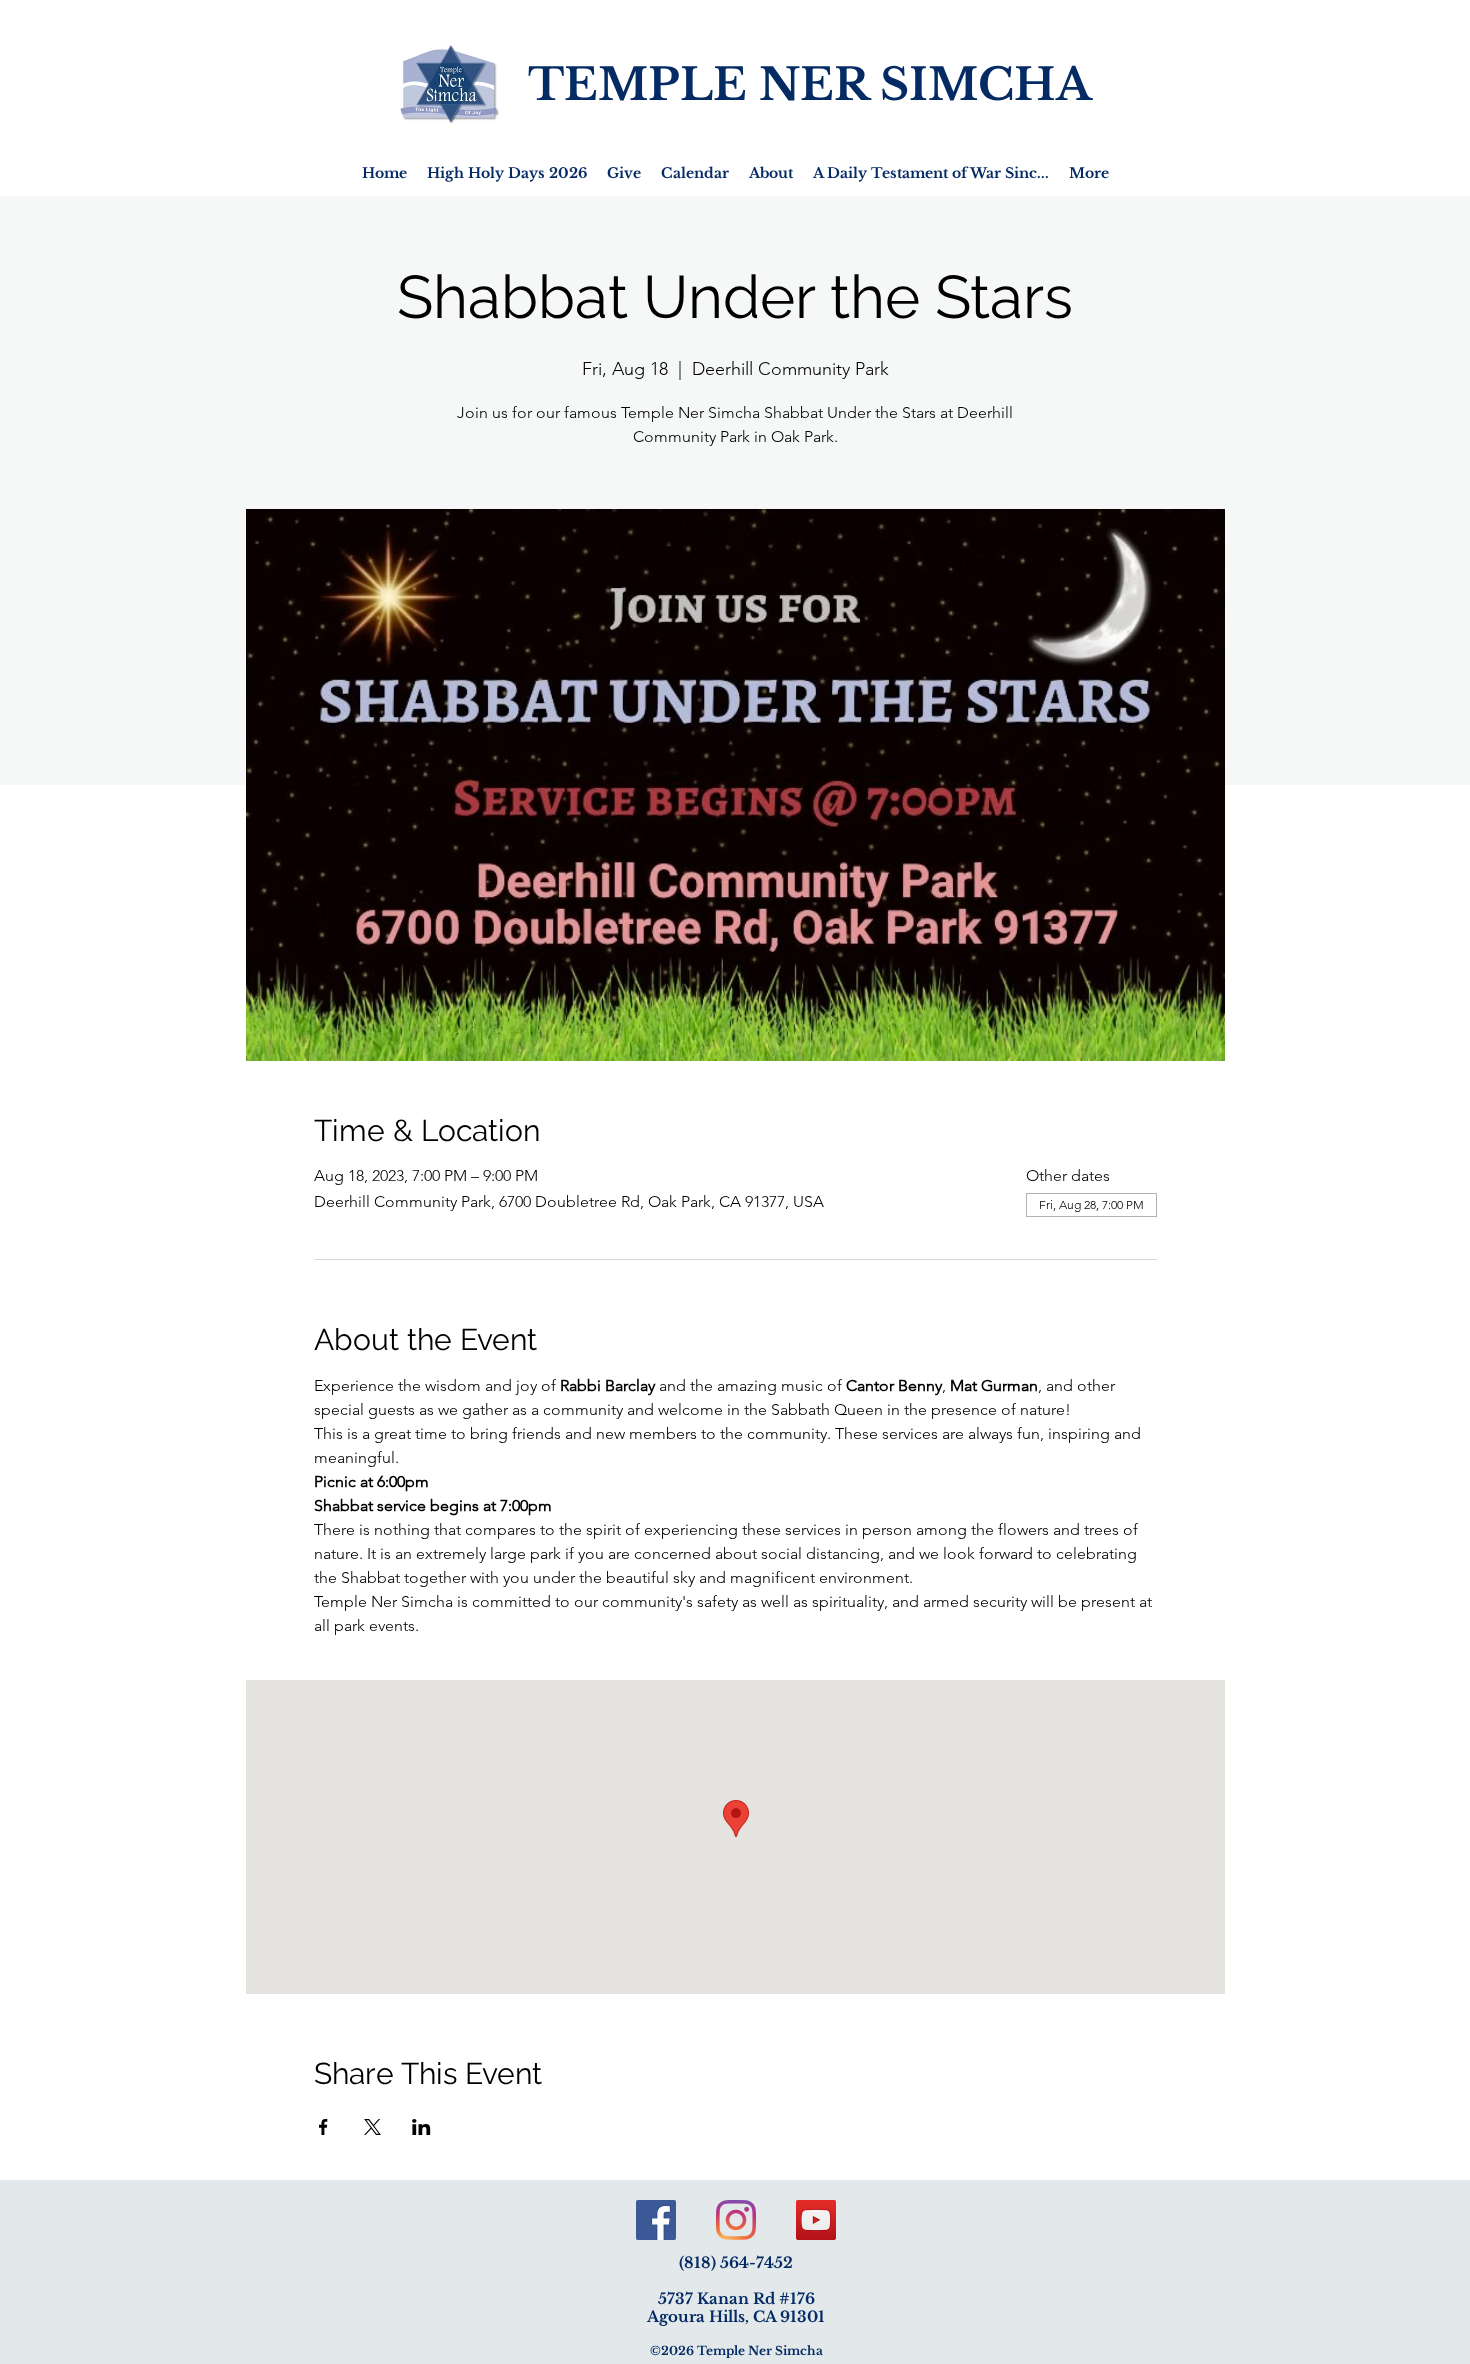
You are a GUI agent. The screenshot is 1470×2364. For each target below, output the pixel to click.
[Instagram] (736, 2220)
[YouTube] (816, 2220)
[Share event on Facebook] (323, 2127)
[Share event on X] (372, 2127)
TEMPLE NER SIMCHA (810, 84)
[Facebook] (656, 2220)
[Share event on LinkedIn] (421, 2127)
